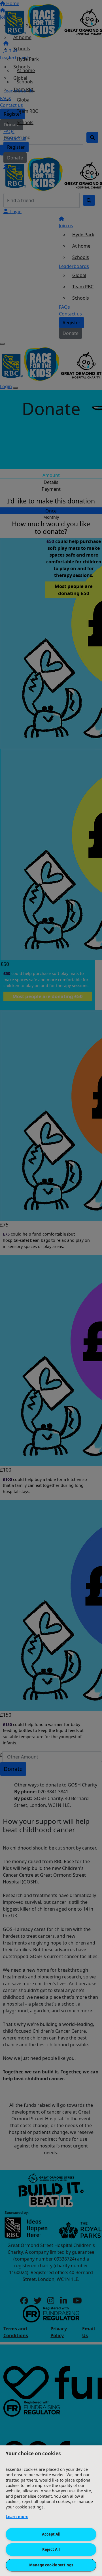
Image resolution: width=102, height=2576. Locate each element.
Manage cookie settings (51, 2565)
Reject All (51, 2549)
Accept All (51, 2534)
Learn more (17, 2516)
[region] (51, 2511)
